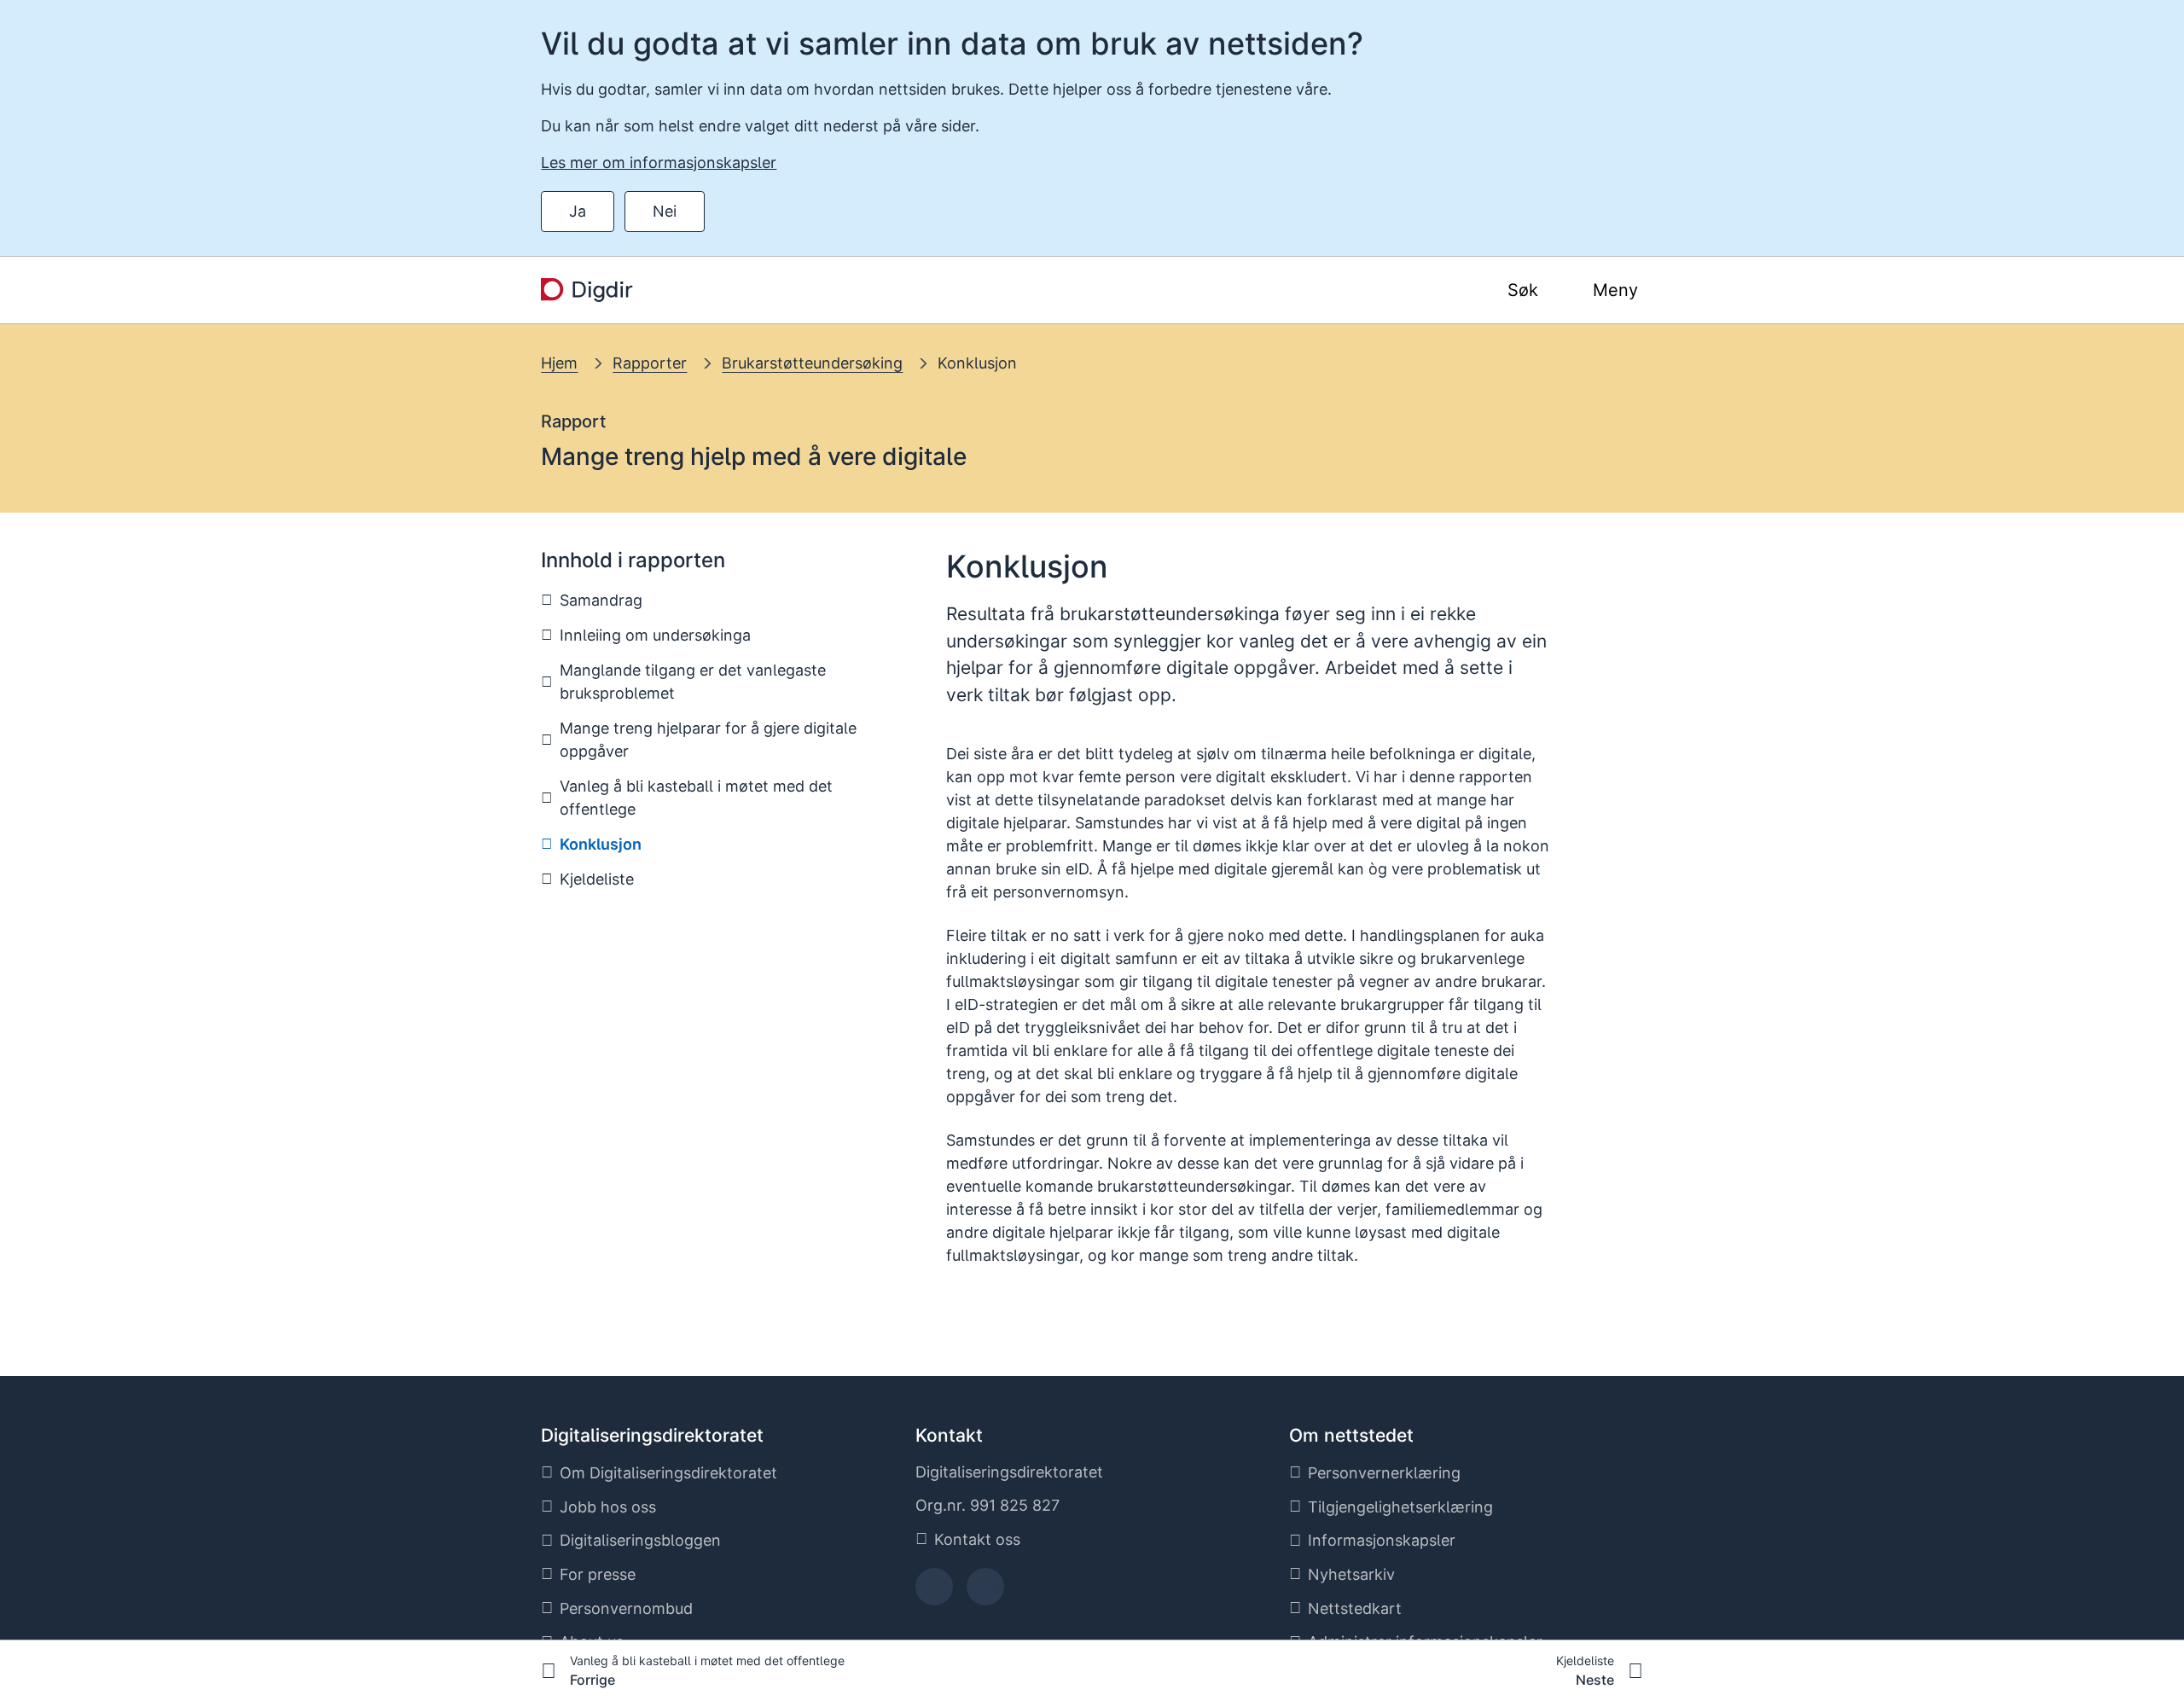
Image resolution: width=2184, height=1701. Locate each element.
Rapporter (650, 363)
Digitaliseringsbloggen (640, 1540)
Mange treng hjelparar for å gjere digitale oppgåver (708, 740)
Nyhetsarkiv (1351, 1574)
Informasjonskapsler (1382, 1540)
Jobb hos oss (608, 1507)
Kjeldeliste (597, 879)
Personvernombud (626, 1608)
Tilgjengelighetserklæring (1400, 1507)
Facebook (934, 1592)
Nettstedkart (1355, 1608)
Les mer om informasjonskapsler (659, 163)
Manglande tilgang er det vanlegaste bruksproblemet (693, 682)
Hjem (559, 363)
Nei (665, 211)
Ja (578, 211)
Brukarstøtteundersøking (812, 363)
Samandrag (601, 600)
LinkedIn (985, 1592)
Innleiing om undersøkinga (655, 635)
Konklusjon (977, 363)
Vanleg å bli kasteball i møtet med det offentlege (696, 798)
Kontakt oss (977, 1539)
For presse (598, 1574)
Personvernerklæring (1384, 1473)
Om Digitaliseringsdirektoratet (668, 1473)
